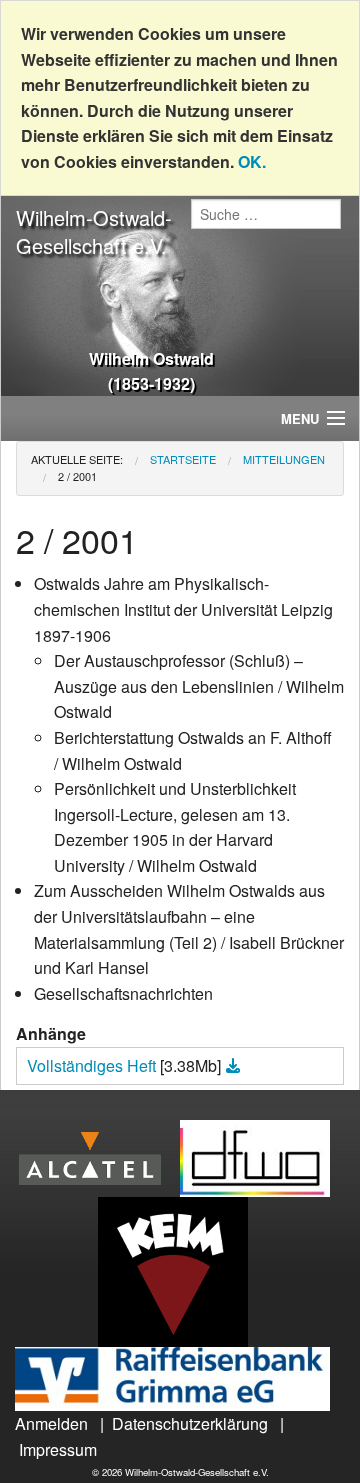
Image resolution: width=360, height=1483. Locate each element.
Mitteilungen (284, 459)
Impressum (58, 1449)
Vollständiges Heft (93, 1065)
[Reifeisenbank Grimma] (180, 1377)
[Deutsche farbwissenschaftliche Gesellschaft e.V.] (262, 1156)
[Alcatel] (97, 1156)
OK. (252, 161)
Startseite (183, 459)
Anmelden (51, 1423)
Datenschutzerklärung (190, 1423)
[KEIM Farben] (180, 1270)
